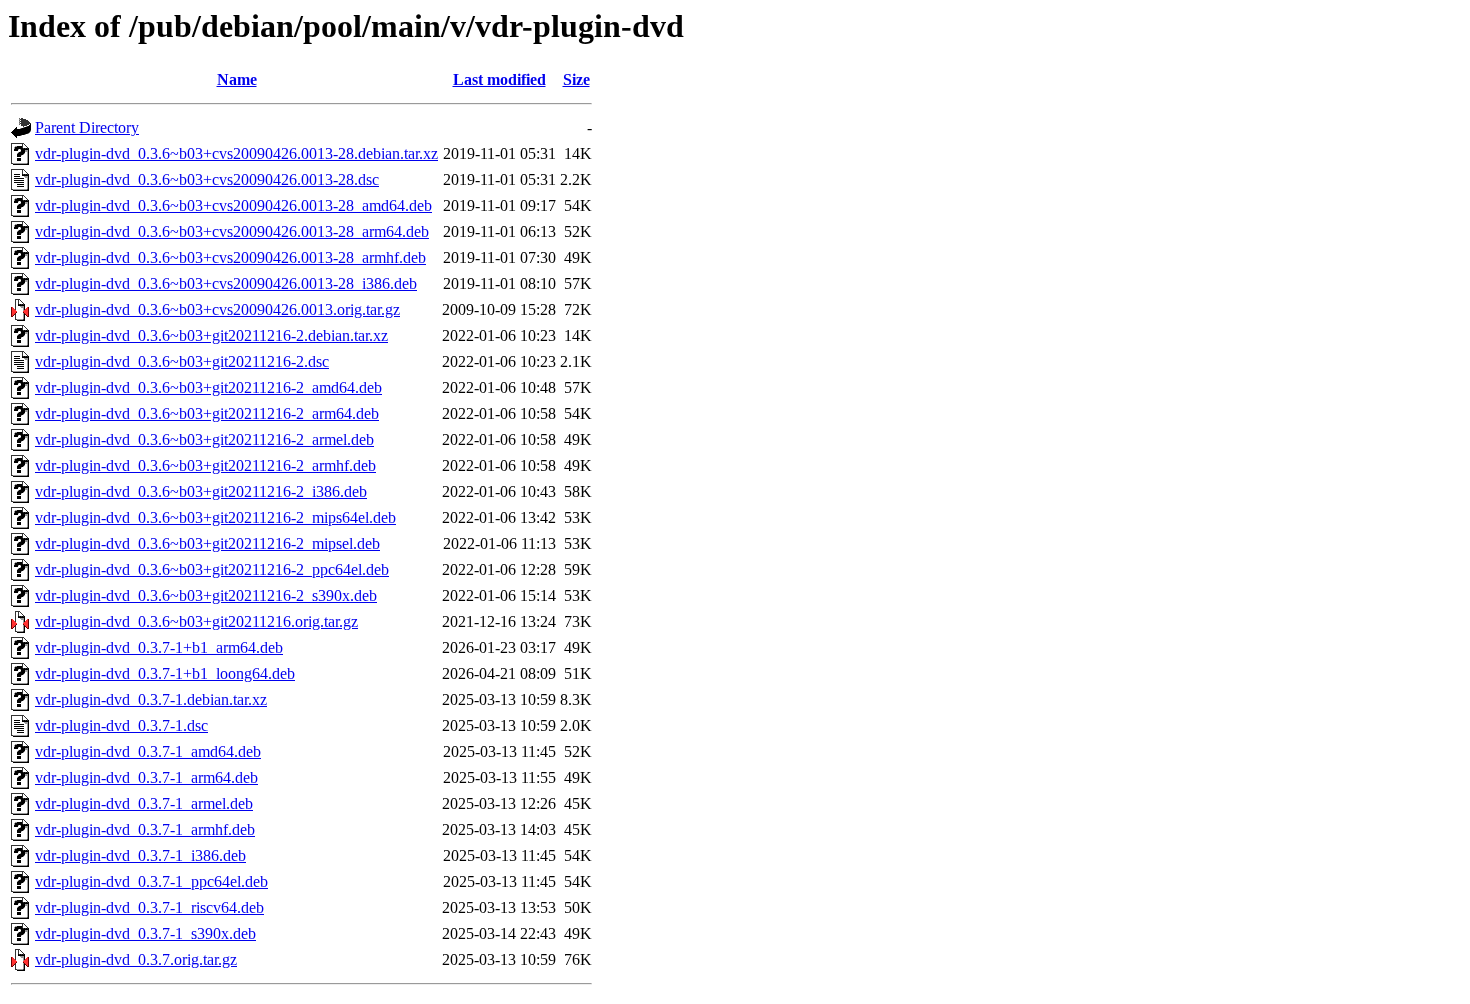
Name (237, 79)
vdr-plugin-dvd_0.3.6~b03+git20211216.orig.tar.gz (196, 621)
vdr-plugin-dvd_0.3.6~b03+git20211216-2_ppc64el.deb (212, 569)
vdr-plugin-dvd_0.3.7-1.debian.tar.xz (151, 699)
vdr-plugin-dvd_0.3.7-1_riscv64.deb (149, 907)
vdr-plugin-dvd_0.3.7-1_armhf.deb (145, 829)
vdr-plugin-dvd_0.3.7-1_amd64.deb (148, 751)
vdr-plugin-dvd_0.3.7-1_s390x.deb (145, 933)
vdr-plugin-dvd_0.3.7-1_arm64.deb (146, 777)
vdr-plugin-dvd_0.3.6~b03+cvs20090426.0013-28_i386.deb (226, 283)
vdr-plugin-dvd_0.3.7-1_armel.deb (144, 803)
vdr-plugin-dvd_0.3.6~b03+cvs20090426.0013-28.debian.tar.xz (236, 153)
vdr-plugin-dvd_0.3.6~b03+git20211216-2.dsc (182, 361)
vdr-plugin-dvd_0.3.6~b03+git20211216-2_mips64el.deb (215, 517)
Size (576, 79)
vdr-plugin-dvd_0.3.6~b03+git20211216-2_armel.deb (204, 439)
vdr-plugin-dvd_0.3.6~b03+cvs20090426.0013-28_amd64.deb (233, 205)
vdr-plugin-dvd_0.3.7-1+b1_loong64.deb (165, 673)
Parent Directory (87, 127)
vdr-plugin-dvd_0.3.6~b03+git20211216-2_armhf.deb (205, 465)
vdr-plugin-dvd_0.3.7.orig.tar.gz (136, 959)
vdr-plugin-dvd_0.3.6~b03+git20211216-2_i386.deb (201, 491)
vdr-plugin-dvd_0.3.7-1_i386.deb (140, 855)
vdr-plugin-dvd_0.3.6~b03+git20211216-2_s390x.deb (206, 595)
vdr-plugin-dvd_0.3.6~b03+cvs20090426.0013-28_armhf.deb (230, 257)
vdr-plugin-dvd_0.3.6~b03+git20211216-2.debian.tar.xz (211, 335)
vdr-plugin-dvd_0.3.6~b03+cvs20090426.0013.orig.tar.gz (217, 309)
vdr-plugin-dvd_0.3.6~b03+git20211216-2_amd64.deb (208, 387)
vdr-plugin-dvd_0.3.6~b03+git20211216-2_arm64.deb (207, 413)
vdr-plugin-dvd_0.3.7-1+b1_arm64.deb (159, 647)
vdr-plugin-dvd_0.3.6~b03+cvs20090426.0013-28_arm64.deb (232, 231)
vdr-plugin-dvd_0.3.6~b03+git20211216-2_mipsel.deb (207, 543)
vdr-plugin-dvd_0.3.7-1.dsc (121, 725)
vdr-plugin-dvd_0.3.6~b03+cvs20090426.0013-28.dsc (207, 179)
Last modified (499, 79)
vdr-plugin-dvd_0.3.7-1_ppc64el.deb (151, 881)
